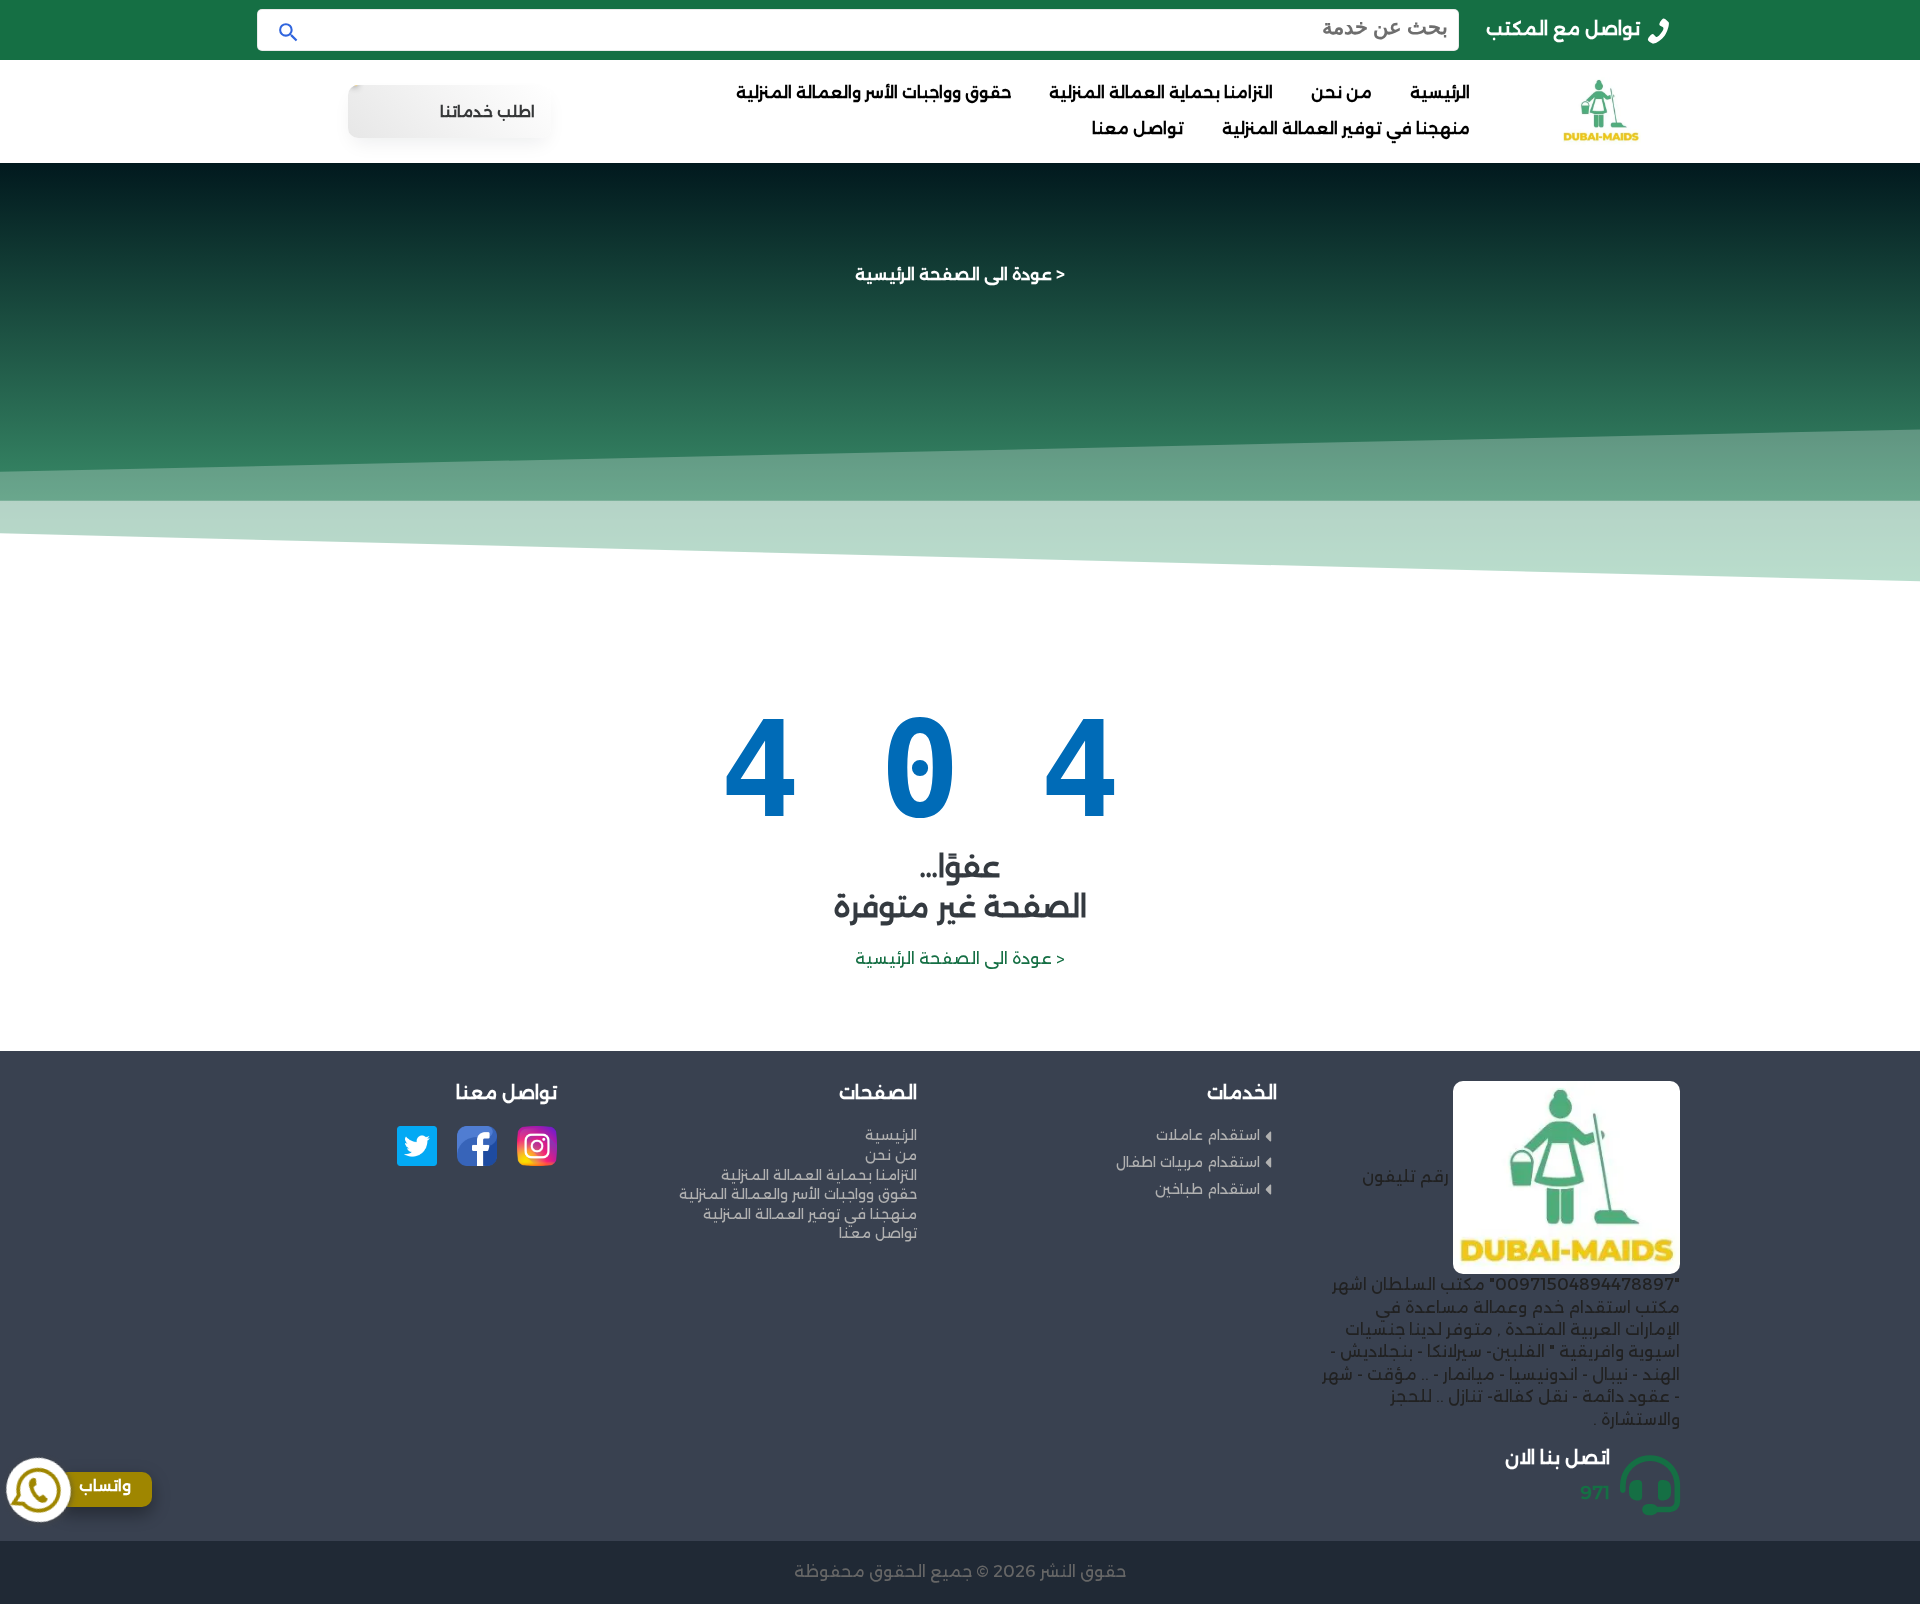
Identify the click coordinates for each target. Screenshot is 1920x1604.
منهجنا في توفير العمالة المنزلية (1346, 128)
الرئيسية (1440, 92)
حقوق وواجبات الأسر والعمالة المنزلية (873, 92)
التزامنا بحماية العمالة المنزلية (1161, 92)
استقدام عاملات (1208, 1135)
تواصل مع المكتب (1563, 29)
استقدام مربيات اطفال (1188, 1162)
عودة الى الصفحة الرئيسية (953, 274)
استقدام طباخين (1207, 1189)
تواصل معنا (1138, 128)
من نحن (1341, 92)
